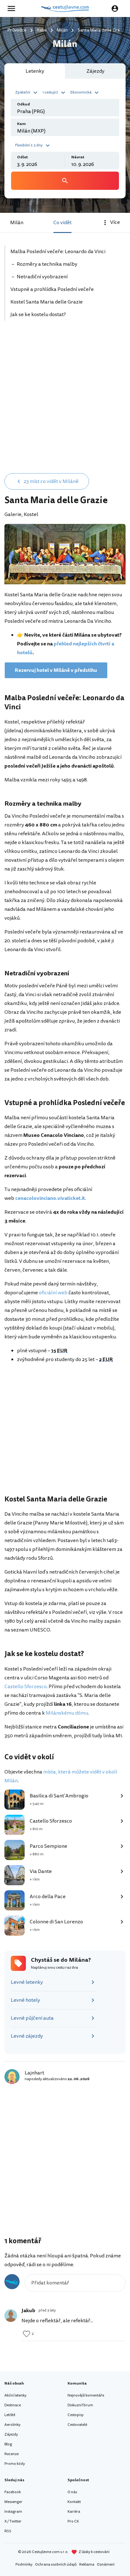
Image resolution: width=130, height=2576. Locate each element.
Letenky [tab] (35, 71)
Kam (21, 124)
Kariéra (74, 2512)
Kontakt (74, 2502)
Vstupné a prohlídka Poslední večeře (52, 289)
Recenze (12, 2454)
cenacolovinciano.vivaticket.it (50, 1198)
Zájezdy (11, 2434)
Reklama (87, 2565)
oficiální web (53, 1293)
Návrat (78, 157)
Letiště (10, 2415)
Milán (17, 223)
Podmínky (24, 2565)
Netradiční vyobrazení (42, 277)
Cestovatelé (77, 2425)
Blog (8, 2444)
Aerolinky (12, 2425)
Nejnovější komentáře (86, 2395)
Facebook (13, 2492)
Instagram (13, 2512)
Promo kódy (15, 2464)
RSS (8, 2531)
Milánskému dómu (67, 1713)
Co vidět (62, 223)
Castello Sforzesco (26, 1687)
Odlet (22, 157)
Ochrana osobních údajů (56, 2565)
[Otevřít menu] (13, 9)
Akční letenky (15, 2395)
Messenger (13, 2502)
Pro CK (73, 2521)
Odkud (24, 104)
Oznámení (106, 2565)
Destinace (13, 2405)
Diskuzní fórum (80, 2405)
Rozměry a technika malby (47, 264)
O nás (72, 2492)
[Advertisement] (65, 401)
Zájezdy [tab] (95, 71)
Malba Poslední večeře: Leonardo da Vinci (58, 252)
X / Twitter (13, 2521)
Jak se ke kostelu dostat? (38, 315)
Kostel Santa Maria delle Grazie (47, 302)
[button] (27, 92)
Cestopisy (76, 2415)
